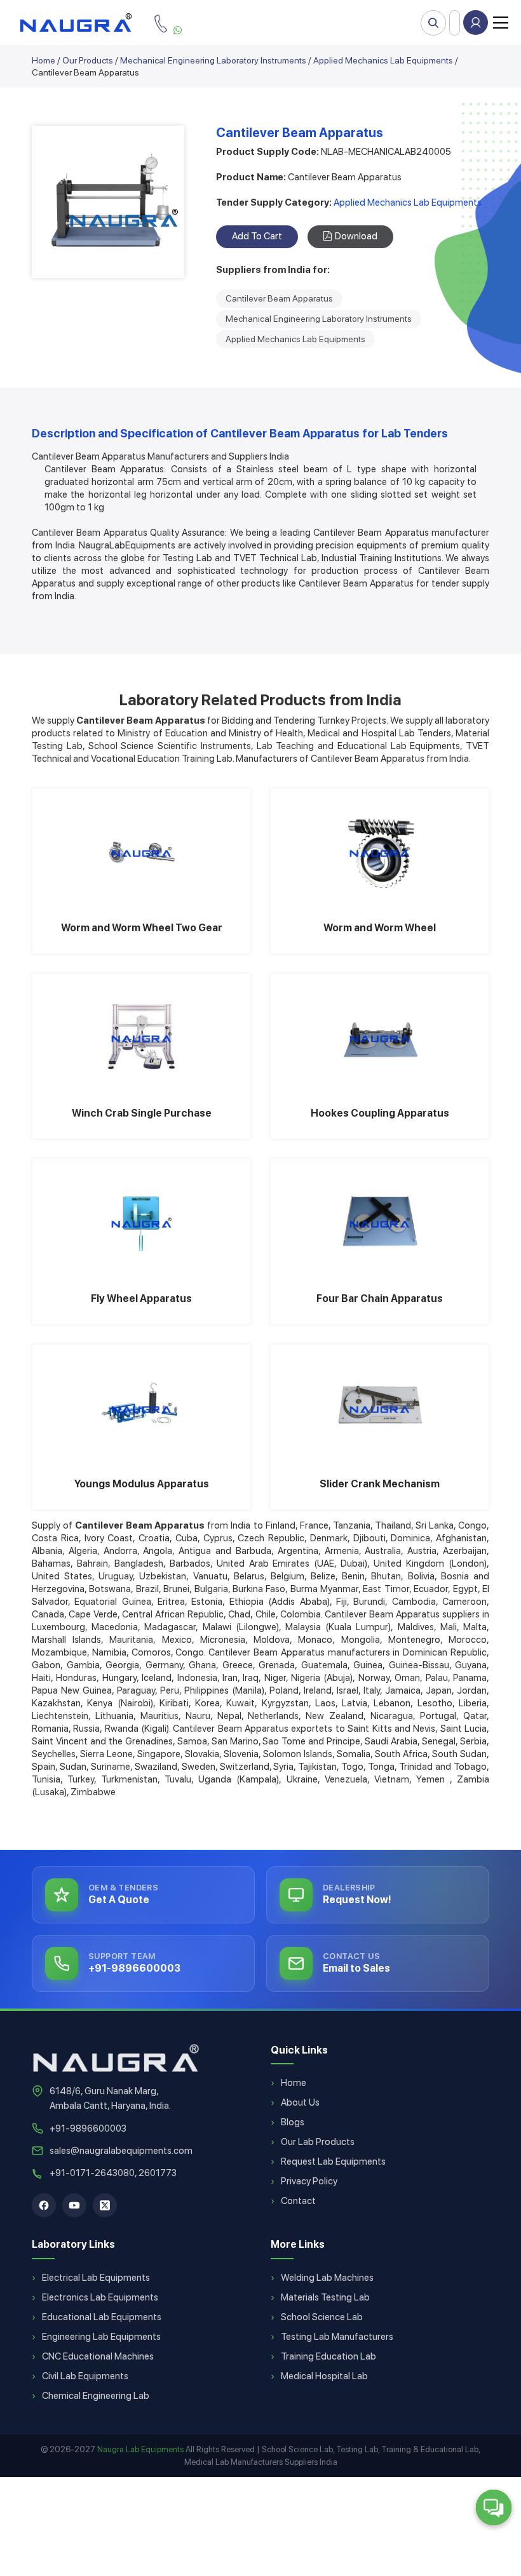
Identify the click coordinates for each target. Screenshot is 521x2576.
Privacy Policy (309, 2181)
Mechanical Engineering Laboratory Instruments (213, 60)
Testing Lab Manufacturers (337, 2337)
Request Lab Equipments (333, 2161)
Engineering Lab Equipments (101, 2337)
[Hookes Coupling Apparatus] (380, 1037)
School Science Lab (322, 2317)
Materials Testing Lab (325, 2297)
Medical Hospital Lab (324, 2376)
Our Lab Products (318, 2142)
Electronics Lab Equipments (100, 2297)
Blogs (293, 2122)
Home (44, 60)
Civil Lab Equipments (85, 2376)
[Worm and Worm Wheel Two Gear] (141, 852)
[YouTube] (74, 2205)
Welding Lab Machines (327, 2278)
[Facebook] (44, 2205)
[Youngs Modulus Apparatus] (141, 1408)
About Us (300, 2102)
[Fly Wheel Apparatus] (141, 1223)
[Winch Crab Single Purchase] (141, 1037)
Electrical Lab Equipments (96, 2278)
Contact (298, 2201)
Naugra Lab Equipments (140, 2449)
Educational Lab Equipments (102, 2317)
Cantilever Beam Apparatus (279, 298)
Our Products (88, 60)
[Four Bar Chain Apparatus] (380, 1223)
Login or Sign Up (476, 23)
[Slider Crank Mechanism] (380, 1408)
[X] (105, 2205)
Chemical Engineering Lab (96, 2396)
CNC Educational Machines (98, 2356)
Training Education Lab (328, 2356)
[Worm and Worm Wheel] (380, 852)
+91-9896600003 (88, 2128)
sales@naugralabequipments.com (121, 2151)
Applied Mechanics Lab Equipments (383, 60)
